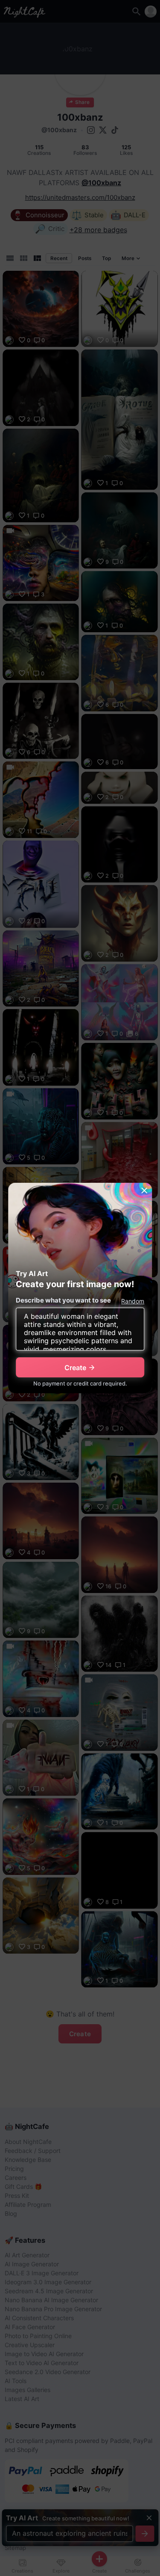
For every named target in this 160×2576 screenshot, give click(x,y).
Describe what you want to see (63, 1300)
